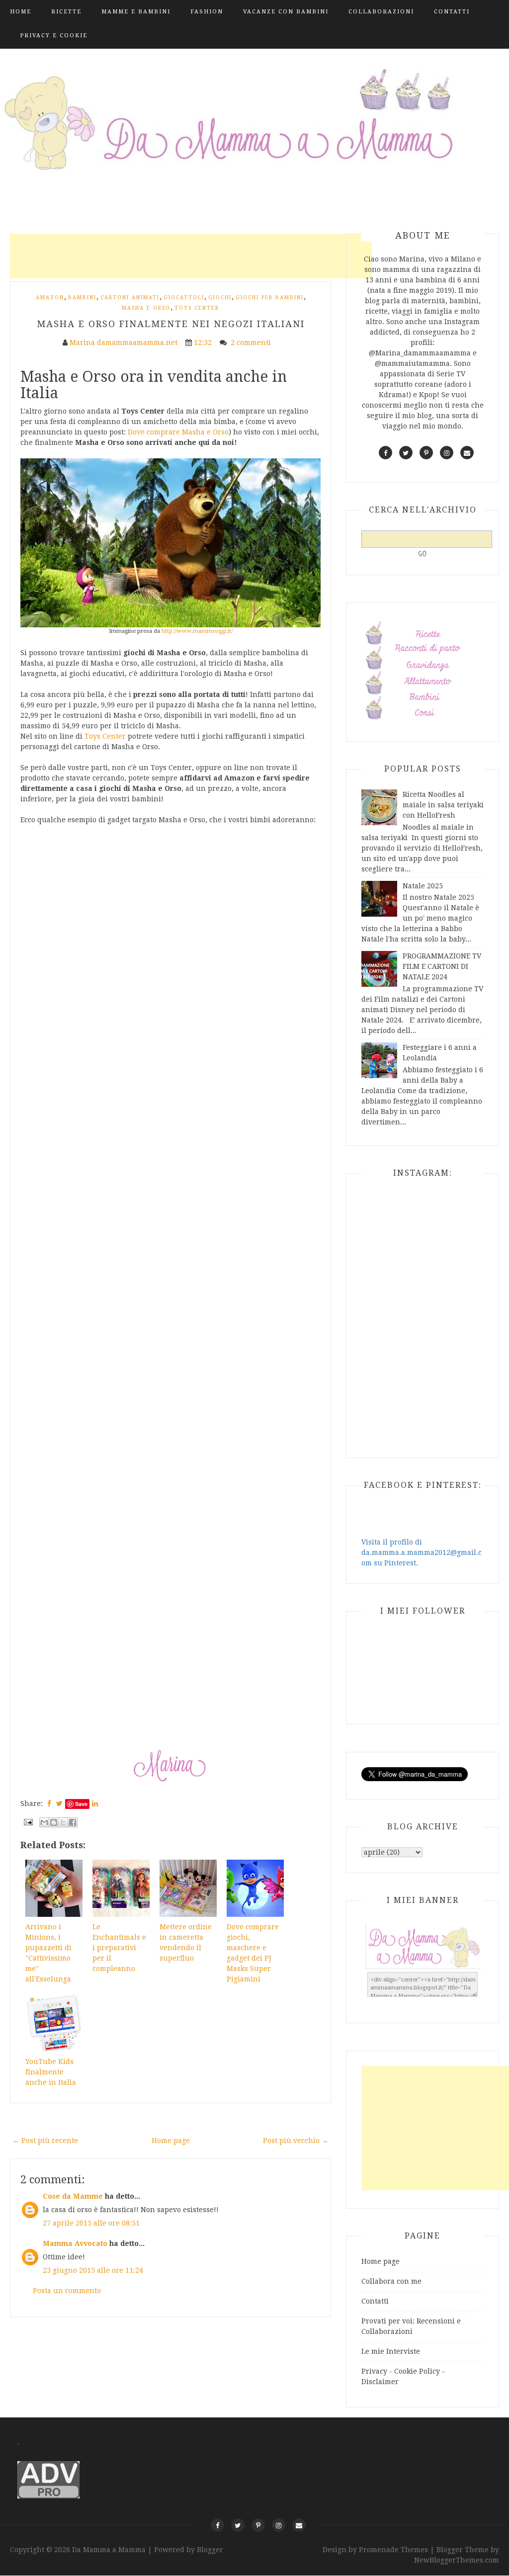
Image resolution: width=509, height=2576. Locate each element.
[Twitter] (238, 2525)
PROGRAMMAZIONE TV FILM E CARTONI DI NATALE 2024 (442, 966)
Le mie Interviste (391, 2351)
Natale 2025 (423, 886)
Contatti (452, 12)
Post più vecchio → (296, 2141)
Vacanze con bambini (286, 12)
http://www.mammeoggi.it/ (197, 631)
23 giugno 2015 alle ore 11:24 (93, 2270)
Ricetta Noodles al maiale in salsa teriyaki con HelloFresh (443, 805)
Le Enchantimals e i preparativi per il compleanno (119, 1948)
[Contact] (299, 2525)
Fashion (207, 12)
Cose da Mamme (73, 2196)
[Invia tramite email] (44, 1822)
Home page (171, 2141)
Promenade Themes (393, 2550)
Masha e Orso (146, 308)
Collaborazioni (381, 12)
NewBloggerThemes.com (457, 2560)
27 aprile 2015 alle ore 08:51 (91, 2223)
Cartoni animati (130, 298)
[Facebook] (217, 2525)
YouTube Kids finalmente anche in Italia (51, 2072)
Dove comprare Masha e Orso (178, 432)
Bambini (82, 298)
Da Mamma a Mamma (110, 2550)
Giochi (220, 298)
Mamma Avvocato (75, 2243)
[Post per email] (28, 1821)
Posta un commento (67, 2291)
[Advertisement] (191, 256)
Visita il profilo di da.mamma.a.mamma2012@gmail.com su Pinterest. (422, 1552)
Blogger (210, 2550)
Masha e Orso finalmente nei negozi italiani (171, 324)
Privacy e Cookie (54, 36)
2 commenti (252, 343)
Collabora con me (391, 2281)
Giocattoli (184, 298)
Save (81, 1804)
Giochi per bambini (270, 298)
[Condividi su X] (63, 1822)
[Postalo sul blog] (54, 1822)
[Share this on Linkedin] (95, 1803)
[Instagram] (279, 2525)
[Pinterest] (258, 2525)
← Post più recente (45, 2141)
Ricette (66, 12)
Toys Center (197, 308)
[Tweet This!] (59, 1803)
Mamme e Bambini (136, 12)
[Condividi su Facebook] (73, 1822)
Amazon (50, 298)
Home (21, 12)
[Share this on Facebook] (49, 1803)
